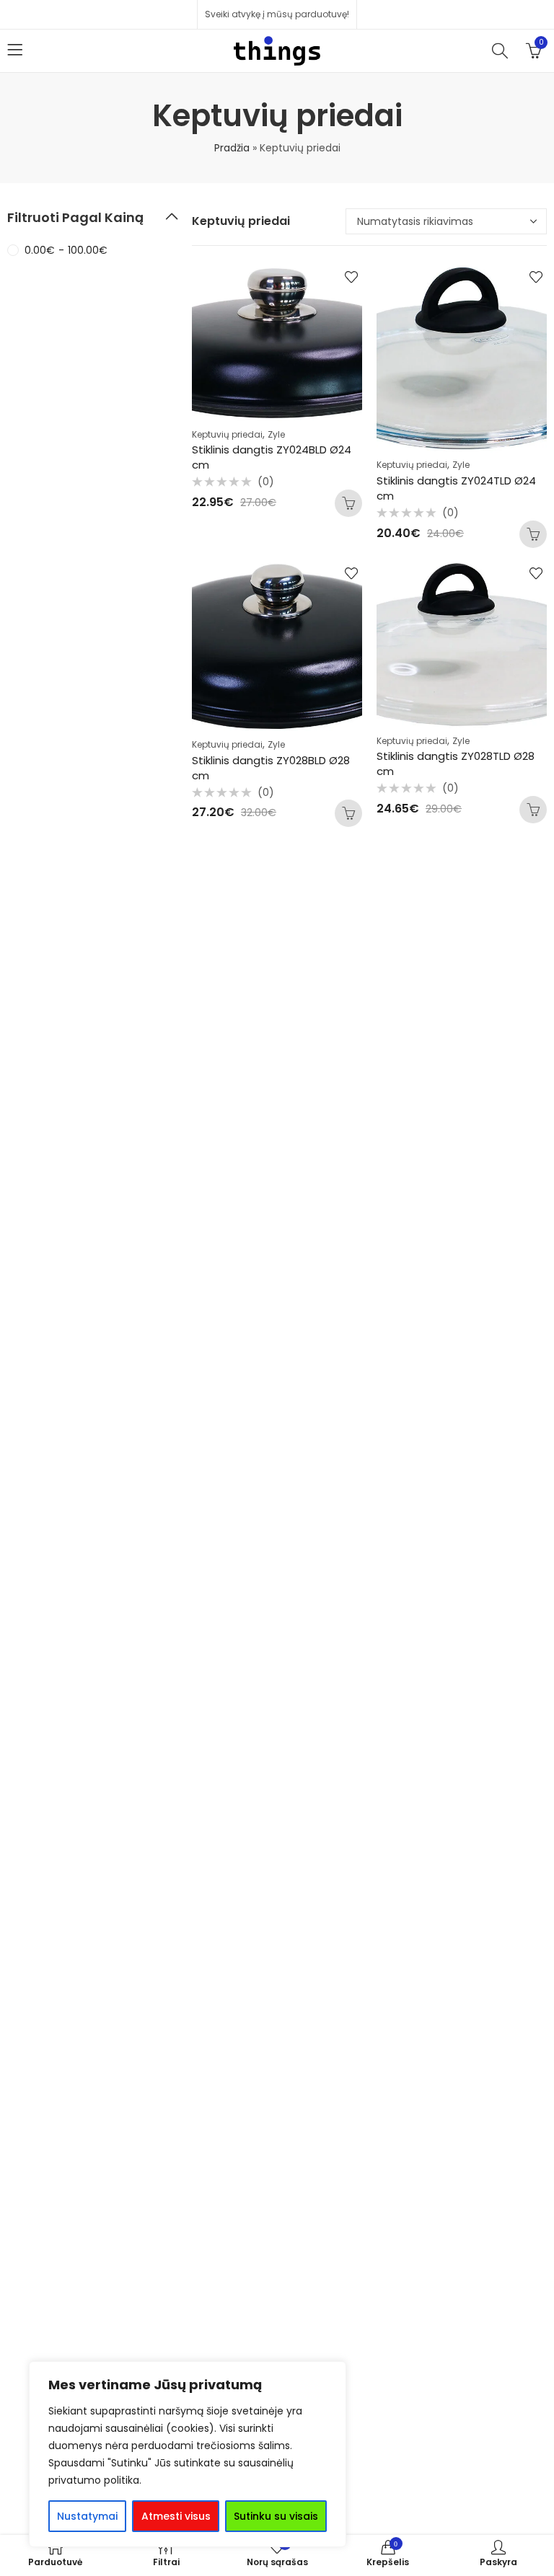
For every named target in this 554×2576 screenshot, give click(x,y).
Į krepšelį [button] (348, 503)
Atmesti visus (176, 2516)
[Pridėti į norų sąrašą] (351, 277)
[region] (188, 2454)
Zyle (276, 434)
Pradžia (232, 148)
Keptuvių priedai (227, 434)
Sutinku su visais (276, 2516)
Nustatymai (87, 2516)
